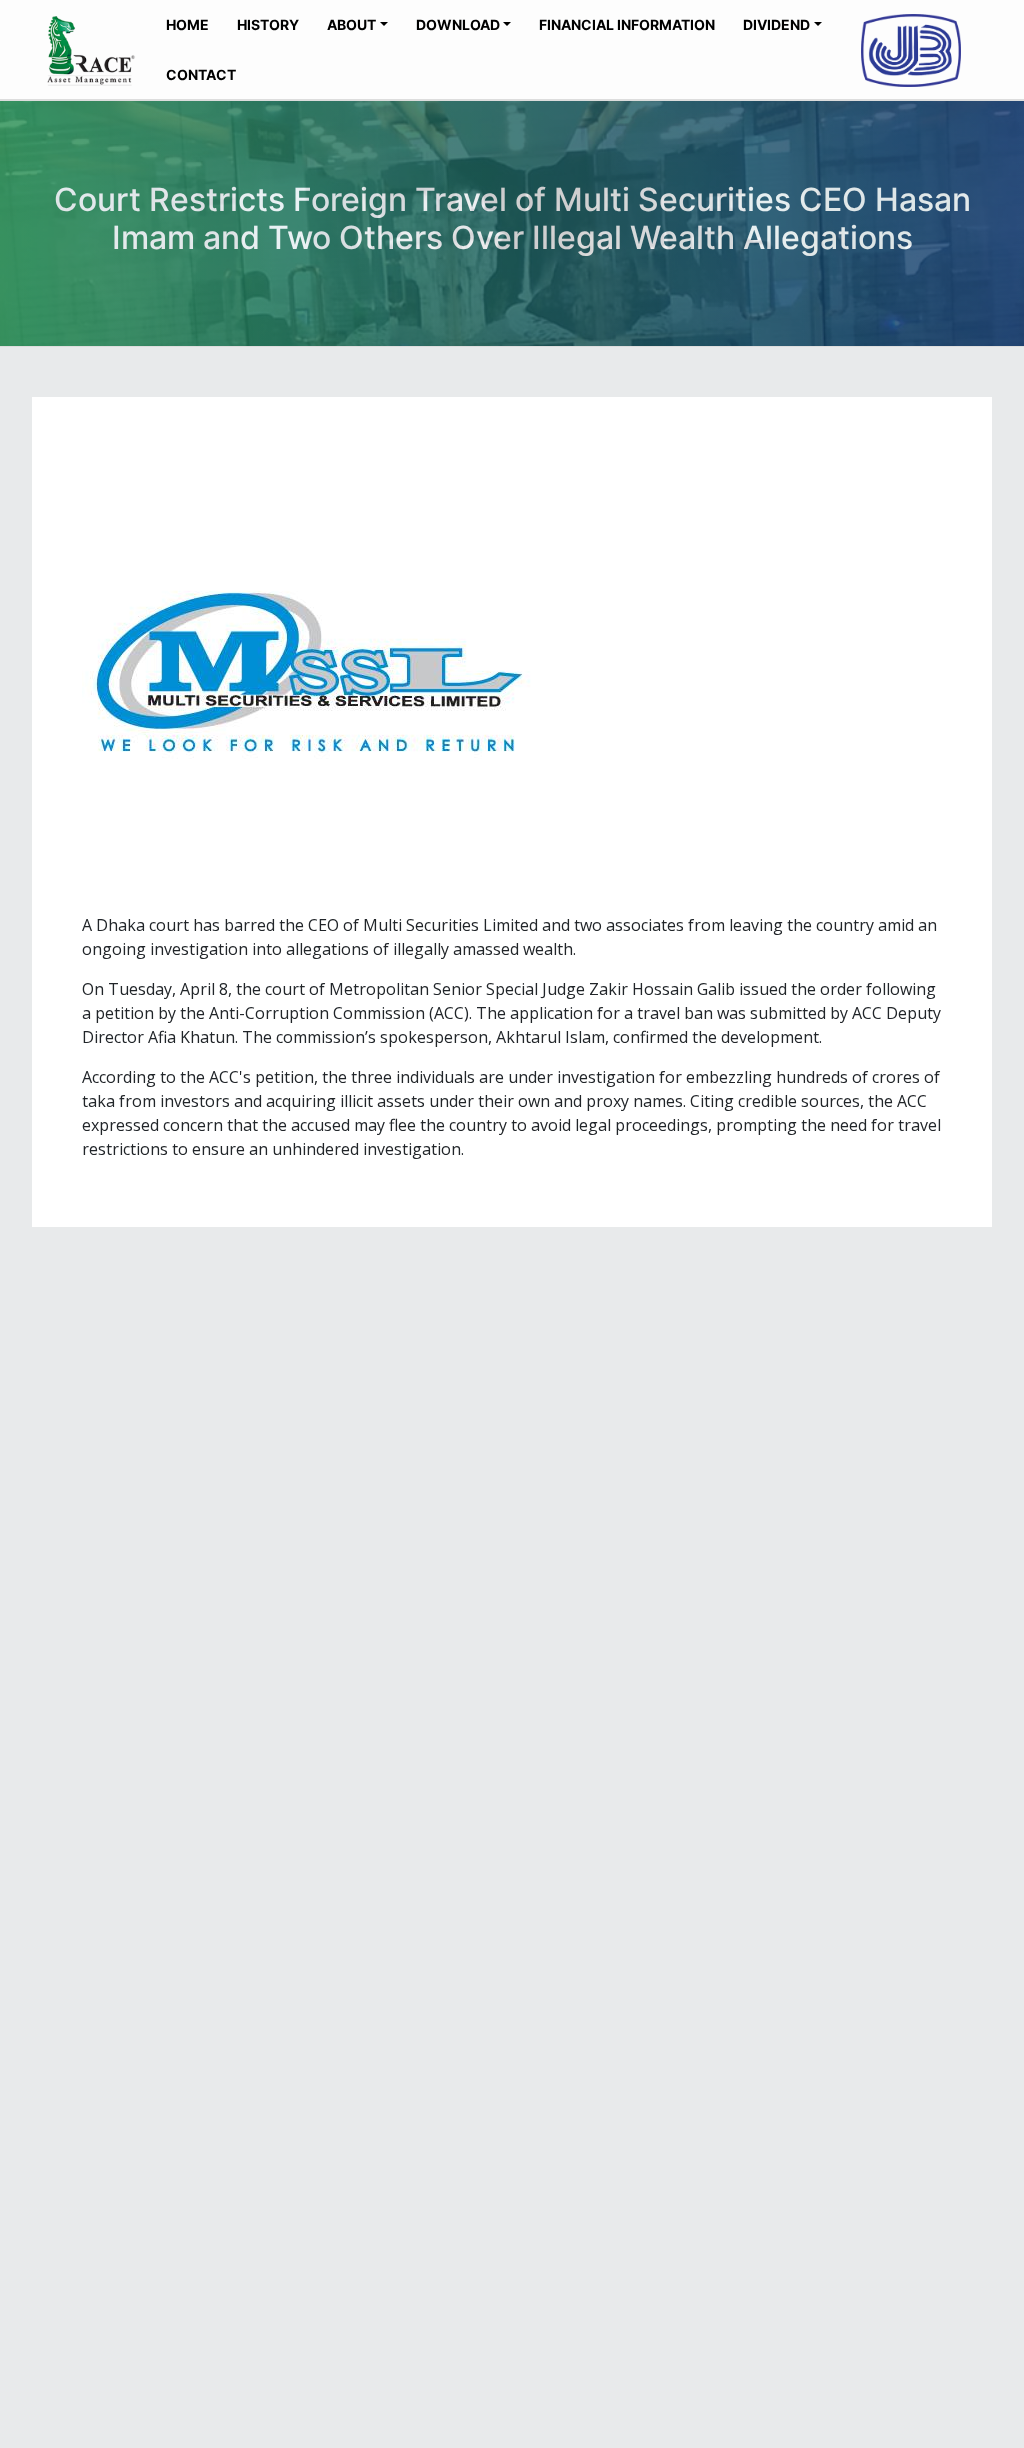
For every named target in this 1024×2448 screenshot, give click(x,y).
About (351, 24)
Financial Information (627, 24)
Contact (201, 74)
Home (187, 24)
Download (458, 24)
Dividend (776, 24)
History (268, 24)
